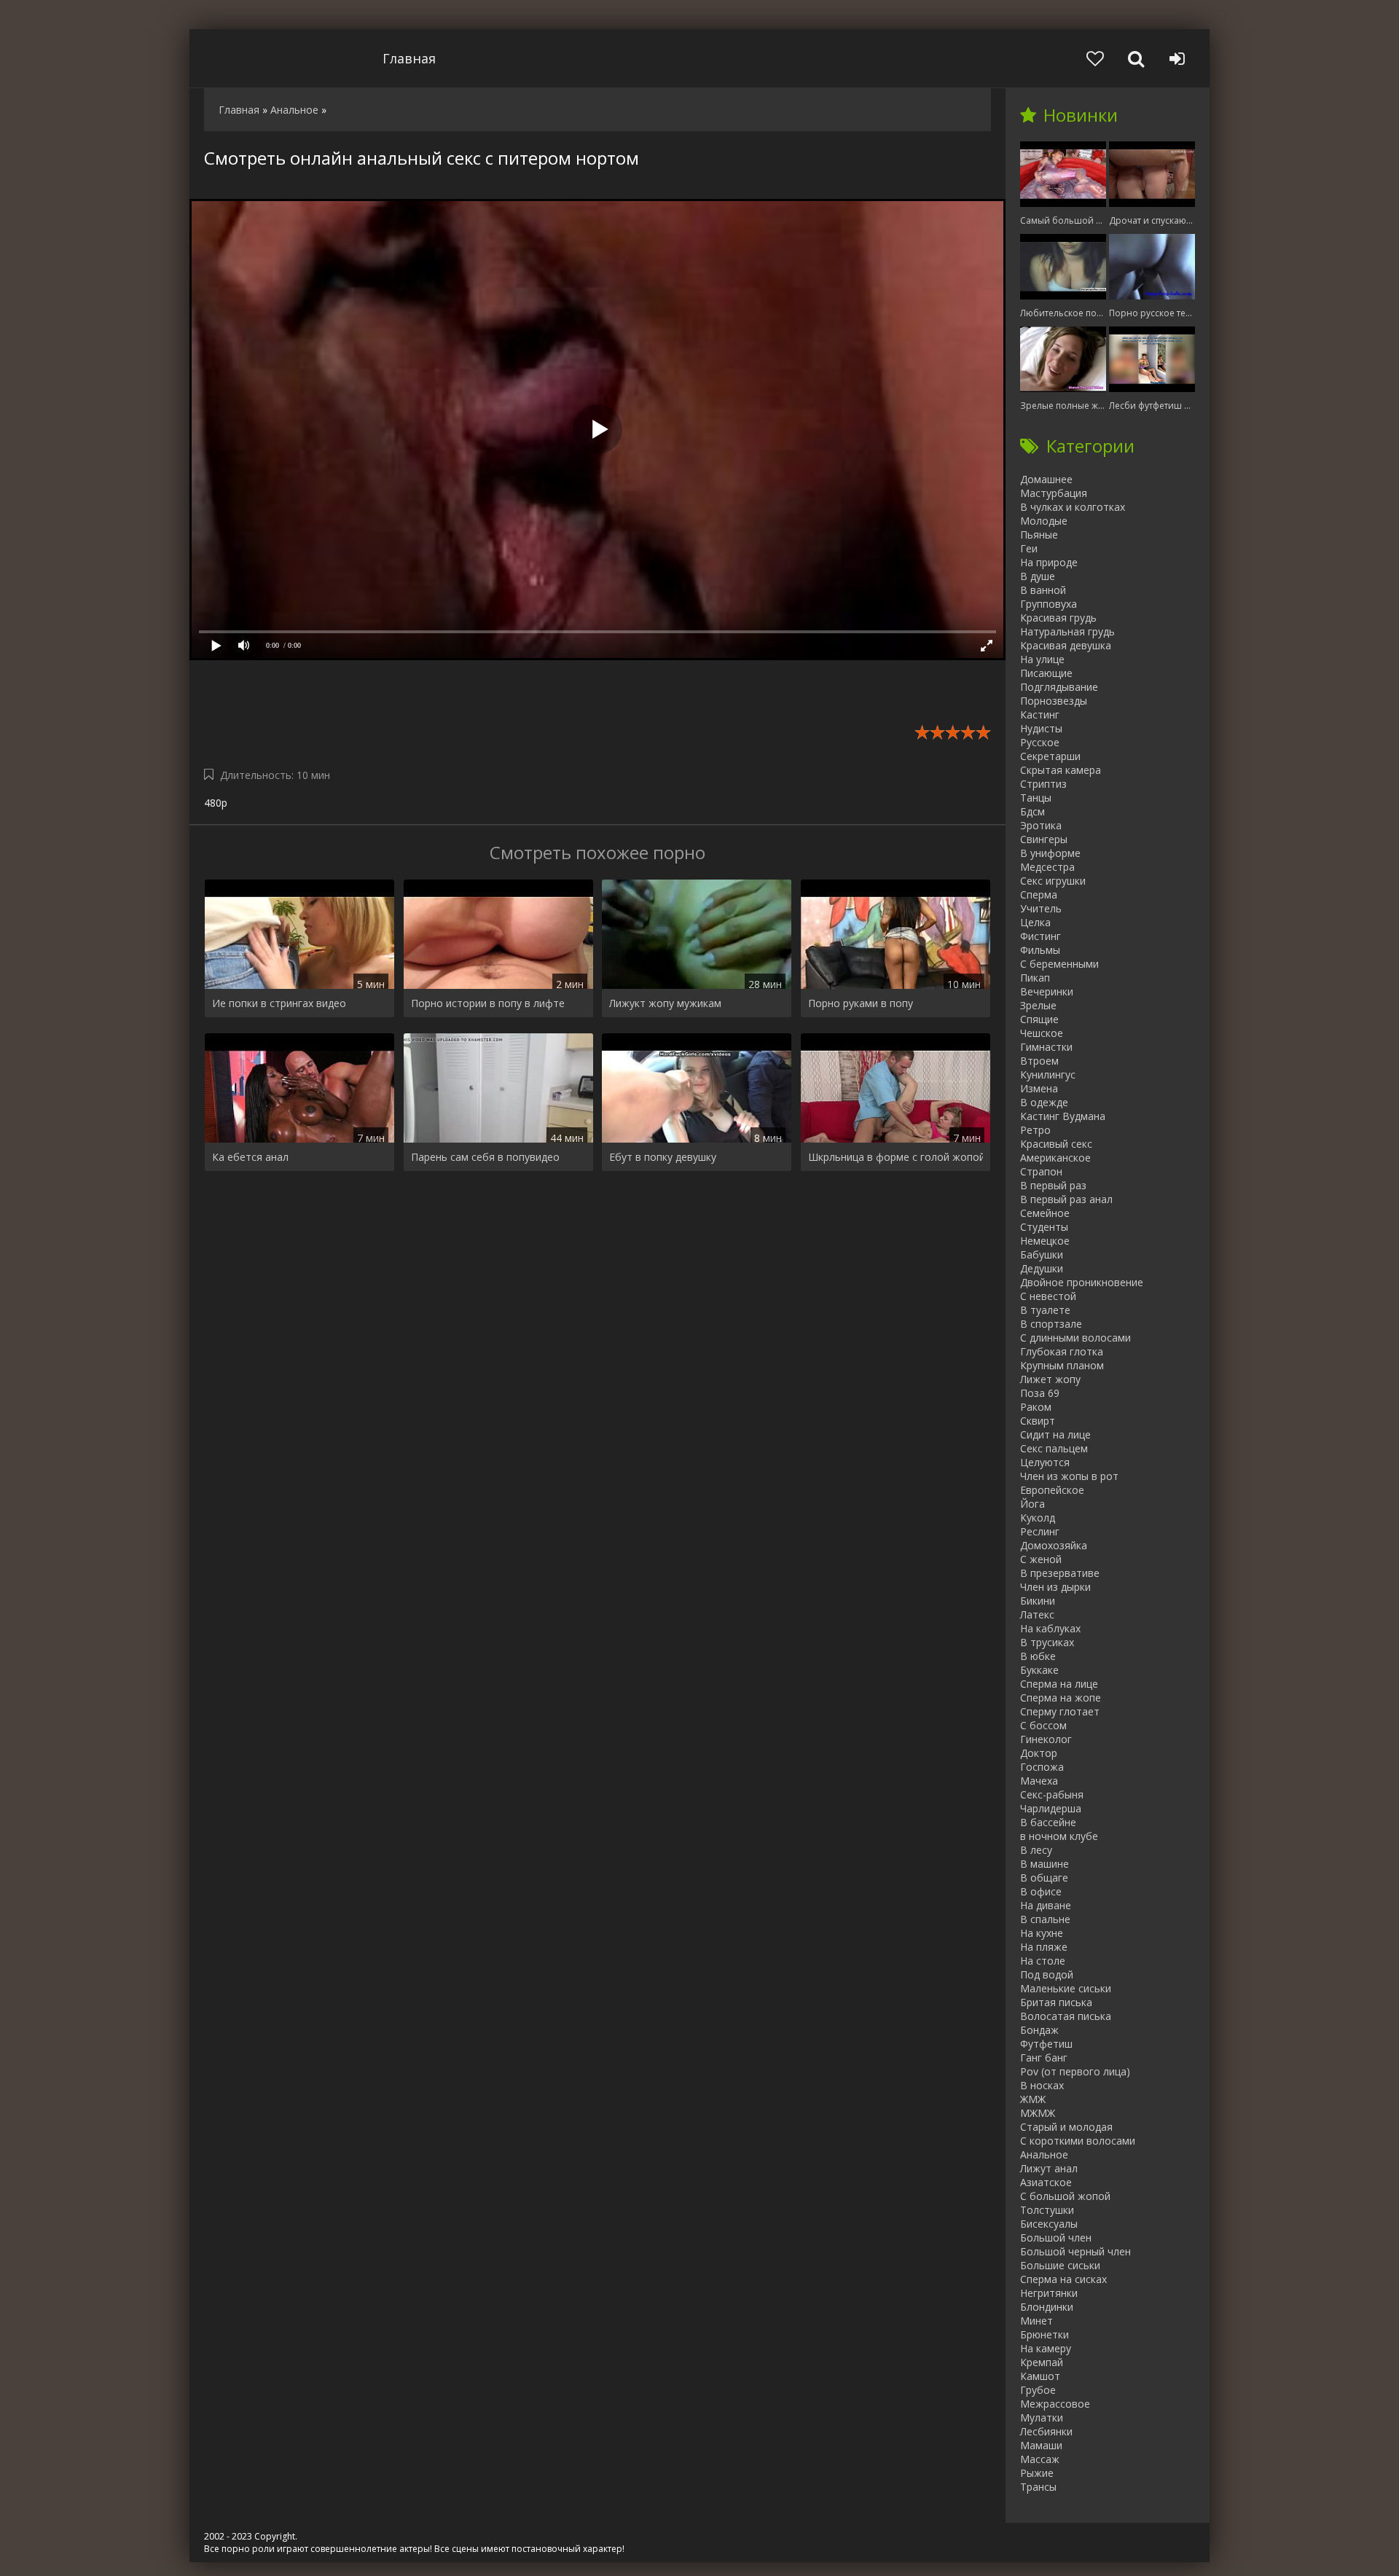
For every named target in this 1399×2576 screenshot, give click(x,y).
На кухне (1042, 1933)
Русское (1040, 742)
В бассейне (1048, 1822)
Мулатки (1042, 2418)
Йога (1032, 1504)
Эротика (1041, 825)
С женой (1041, 1559)
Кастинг (1040, 715)
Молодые (1044, 521)
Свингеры (1044, 839)
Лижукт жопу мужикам (665, 1003)
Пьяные (1039, 535)
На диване (1046, 1905)
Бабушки (1042, 1254)
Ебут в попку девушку (663, 1157)
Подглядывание (1059, 687)
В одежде (1044, 1102)
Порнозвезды (1054, 701)
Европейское (1052, 1490)
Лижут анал (1049, 2168)
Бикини (1038, 1601)
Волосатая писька (1066, 2016)
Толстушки (1047, 2210)
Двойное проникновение (1082, 1282)
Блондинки (1047, 2307)
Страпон (1041, 1171)
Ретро (1035, 1130)
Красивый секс (1056, 1144)
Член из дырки (1055, 1587)
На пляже (1044, 1947)
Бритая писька (1056, 2002)
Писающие (1046, 673)
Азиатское (1046, 2182)
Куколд (1038, 1518)
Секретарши (1050, 756)
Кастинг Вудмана (1063, 1116)
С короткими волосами (1078, 2141)
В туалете (1045, 1310)
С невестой (1048, 1296)
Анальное (1044, 2154)
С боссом (1043, 1725)
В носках (1042, 2085)
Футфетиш (1046, 2044)
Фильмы (1040, 950)
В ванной (1043, 590)
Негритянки (1049, 2293)
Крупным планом (1062, 1365)
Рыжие (1037, 2473)
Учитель (1041, 908)
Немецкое (1045, 1241)
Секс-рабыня (1052, 1794)
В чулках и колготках (1073, 507)
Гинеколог (1046, 1739)
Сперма (1039, 894)
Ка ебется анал (250, 1157)
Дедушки (1042, 1268)
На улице (1042, 659)
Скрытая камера (1061, 770)
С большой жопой (1065, 2196)
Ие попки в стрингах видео (279, 1003)
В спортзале (1051, 1324)
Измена (1039, 1088)
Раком (1036, 1407)
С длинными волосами (1075, 1338)
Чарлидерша (1051, 1808)
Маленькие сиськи (1066, 1988)
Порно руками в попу (861, 1003)
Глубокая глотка (1062, 1351)
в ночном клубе (1059, 1836)
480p (216, 803)
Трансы (1038, 2487)
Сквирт (1038, 1421)
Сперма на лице (1059, 1684)
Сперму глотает (1060, 1711)
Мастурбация (1054, 493)
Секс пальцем (1054, 1448)
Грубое (1038, 2390)
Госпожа (1042, 1767)
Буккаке (1039, 1670)
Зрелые (1038, 1005)
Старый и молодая (1066, 2127)
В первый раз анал (1066, 1199)
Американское (1055, 1158)
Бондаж (1039, 2030)
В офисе (1041, 1891)
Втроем (1039, 1061)
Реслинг (1040, 1531)
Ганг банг (1044, 2058)
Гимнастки (1046, 1047)
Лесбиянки (1046, 2431)
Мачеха (1039, 1781)
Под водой (1047, 1974)
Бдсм (1032, 811)
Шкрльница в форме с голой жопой (896, 1157)
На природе (1049, 562)
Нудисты (1041, 728)
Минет (1036, 2321)
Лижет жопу (1050, 1379)
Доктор (1039, 1753)
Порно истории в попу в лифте (488, 1003)
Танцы (1036, 798)
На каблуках (1050, 1628)
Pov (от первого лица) (1075, 2071)
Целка (1035, 922)
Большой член (1056, 2238)
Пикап (1035, 978)
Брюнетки (1045, 2334)
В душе (1038, 576)
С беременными (1059, 964)
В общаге (1044, 1878)
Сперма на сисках (1063, 2279)
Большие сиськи (1060, 2265)
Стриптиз (1043, 784)
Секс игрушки (1053, 881)
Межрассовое (1055, 2404)
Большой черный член (1075, 2251)
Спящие (1039, 1019)
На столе (1043, 1961)
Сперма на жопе (1061, 1698)
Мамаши (1041, 2445)
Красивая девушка (1066, 645)
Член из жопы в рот (1069, 1476)
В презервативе (1060, 1573)
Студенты (1044, 1227)
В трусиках (1047, 1642)
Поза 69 (1040, 1393)
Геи (1029, 548)
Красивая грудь (1058, 618)
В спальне (1045, 1919)
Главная (409, 58)
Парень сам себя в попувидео (485, 1157)
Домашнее (1046, 479)
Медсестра (1047, 867)
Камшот (1040, 2376)
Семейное (1045, 1213)
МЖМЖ (1038, 2113)
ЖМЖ (1033, 2099)
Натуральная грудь (1067, 631)
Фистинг (1041, 936)
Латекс (1037, 1614)
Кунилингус (1048, 1074)
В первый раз (1053, 1185)
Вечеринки (1047, 991)
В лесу (1036, 1850)
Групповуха (1049, 604)
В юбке (1038, 1656)
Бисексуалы (1049, 2224)
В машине (1045, 1864)
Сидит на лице (1055, 1434)
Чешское (1042, 1033)
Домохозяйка (1054, 1545)
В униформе (1050, 853)
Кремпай (1042, 2362)
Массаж (1040, 2459)
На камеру (1046, 2348)
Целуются (1045, 1462)
